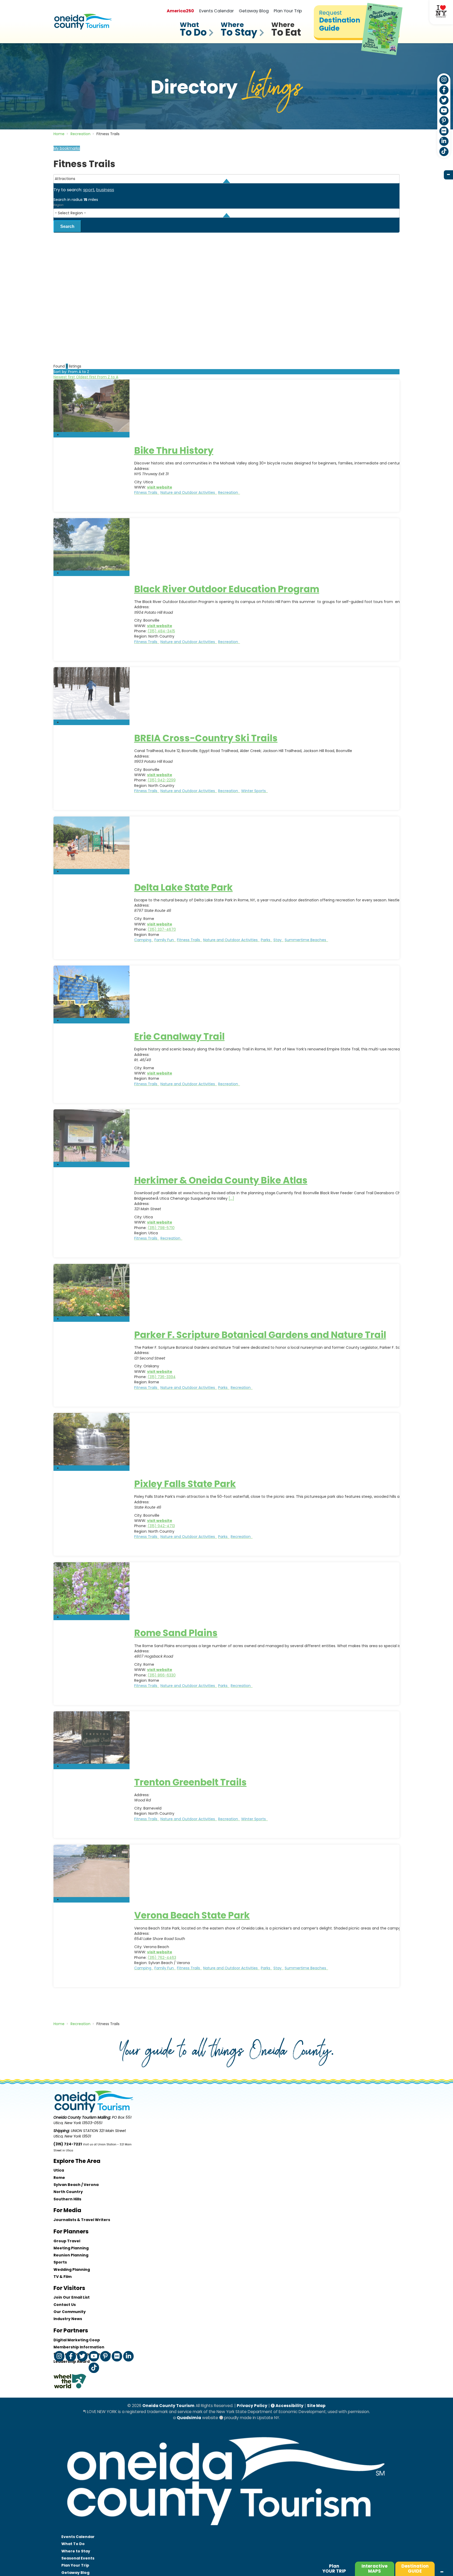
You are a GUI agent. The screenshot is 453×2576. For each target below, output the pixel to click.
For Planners (71, 2231)
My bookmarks (67, 148)
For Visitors (69, 2288)
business (105, 190)
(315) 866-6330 (162, 1675)
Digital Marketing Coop (77, 2340)
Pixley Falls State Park (185, 1484)
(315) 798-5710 (161, 1228)
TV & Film (63, 2277)
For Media (67, 2210)
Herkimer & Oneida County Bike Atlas (221, 1180)
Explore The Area (77, 2161)
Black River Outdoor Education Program (227, 589)
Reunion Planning (71, 2255)
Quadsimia (189, 2418)
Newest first (65, 377)
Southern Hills (67, 2199)
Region (58, 205)
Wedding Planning (72, 2270)
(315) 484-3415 (161, 631)
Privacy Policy (252, 2406)
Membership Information (79, 2347)
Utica (59, 2170)
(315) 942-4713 (161, 1526)
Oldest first (87, 377)
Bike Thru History (174, 450)
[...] (231, 1198)
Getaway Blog (254, 11)
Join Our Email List (72, 2297)
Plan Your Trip (288, 11)
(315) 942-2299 (162, 780)
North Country (68, 2192)
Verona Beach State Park (192, 1915)
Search (67, 226)
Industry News (68, 2319)
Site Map (316, 2406)
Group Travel (67, 2241)
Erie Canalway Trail (179, 1036)
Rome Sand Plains (176, 1633)
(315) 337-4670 (162, 929)
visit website (160, 487)
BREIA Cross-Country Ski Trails (206, 738)
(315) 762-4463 (162, 1958)
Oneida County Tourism (168, 2406)
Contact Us (65, 2305)
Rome (59, 2178)
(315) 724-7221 (68, 2144)
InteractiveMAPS (374, 2569)
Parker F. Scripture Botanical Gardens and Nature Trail (260, 1335)
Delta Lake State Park (184, 887)
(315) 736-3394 (162, 1377)
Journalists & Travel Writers (82, 2220)
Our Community (70, 2312)
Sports (60, 2262)
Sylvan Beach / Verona (76, 2185)
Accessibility (289, 2406)
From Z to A (108, 377)
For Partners (71, 2330)
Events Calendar (217, 11)
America (180, 11)
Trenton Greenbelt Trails (190, 1782)
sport (89, 190)
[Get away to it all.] (226, 2530)
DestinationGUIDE (415, 2569)
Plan (334, 2569)
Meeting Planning (71, 2248)
